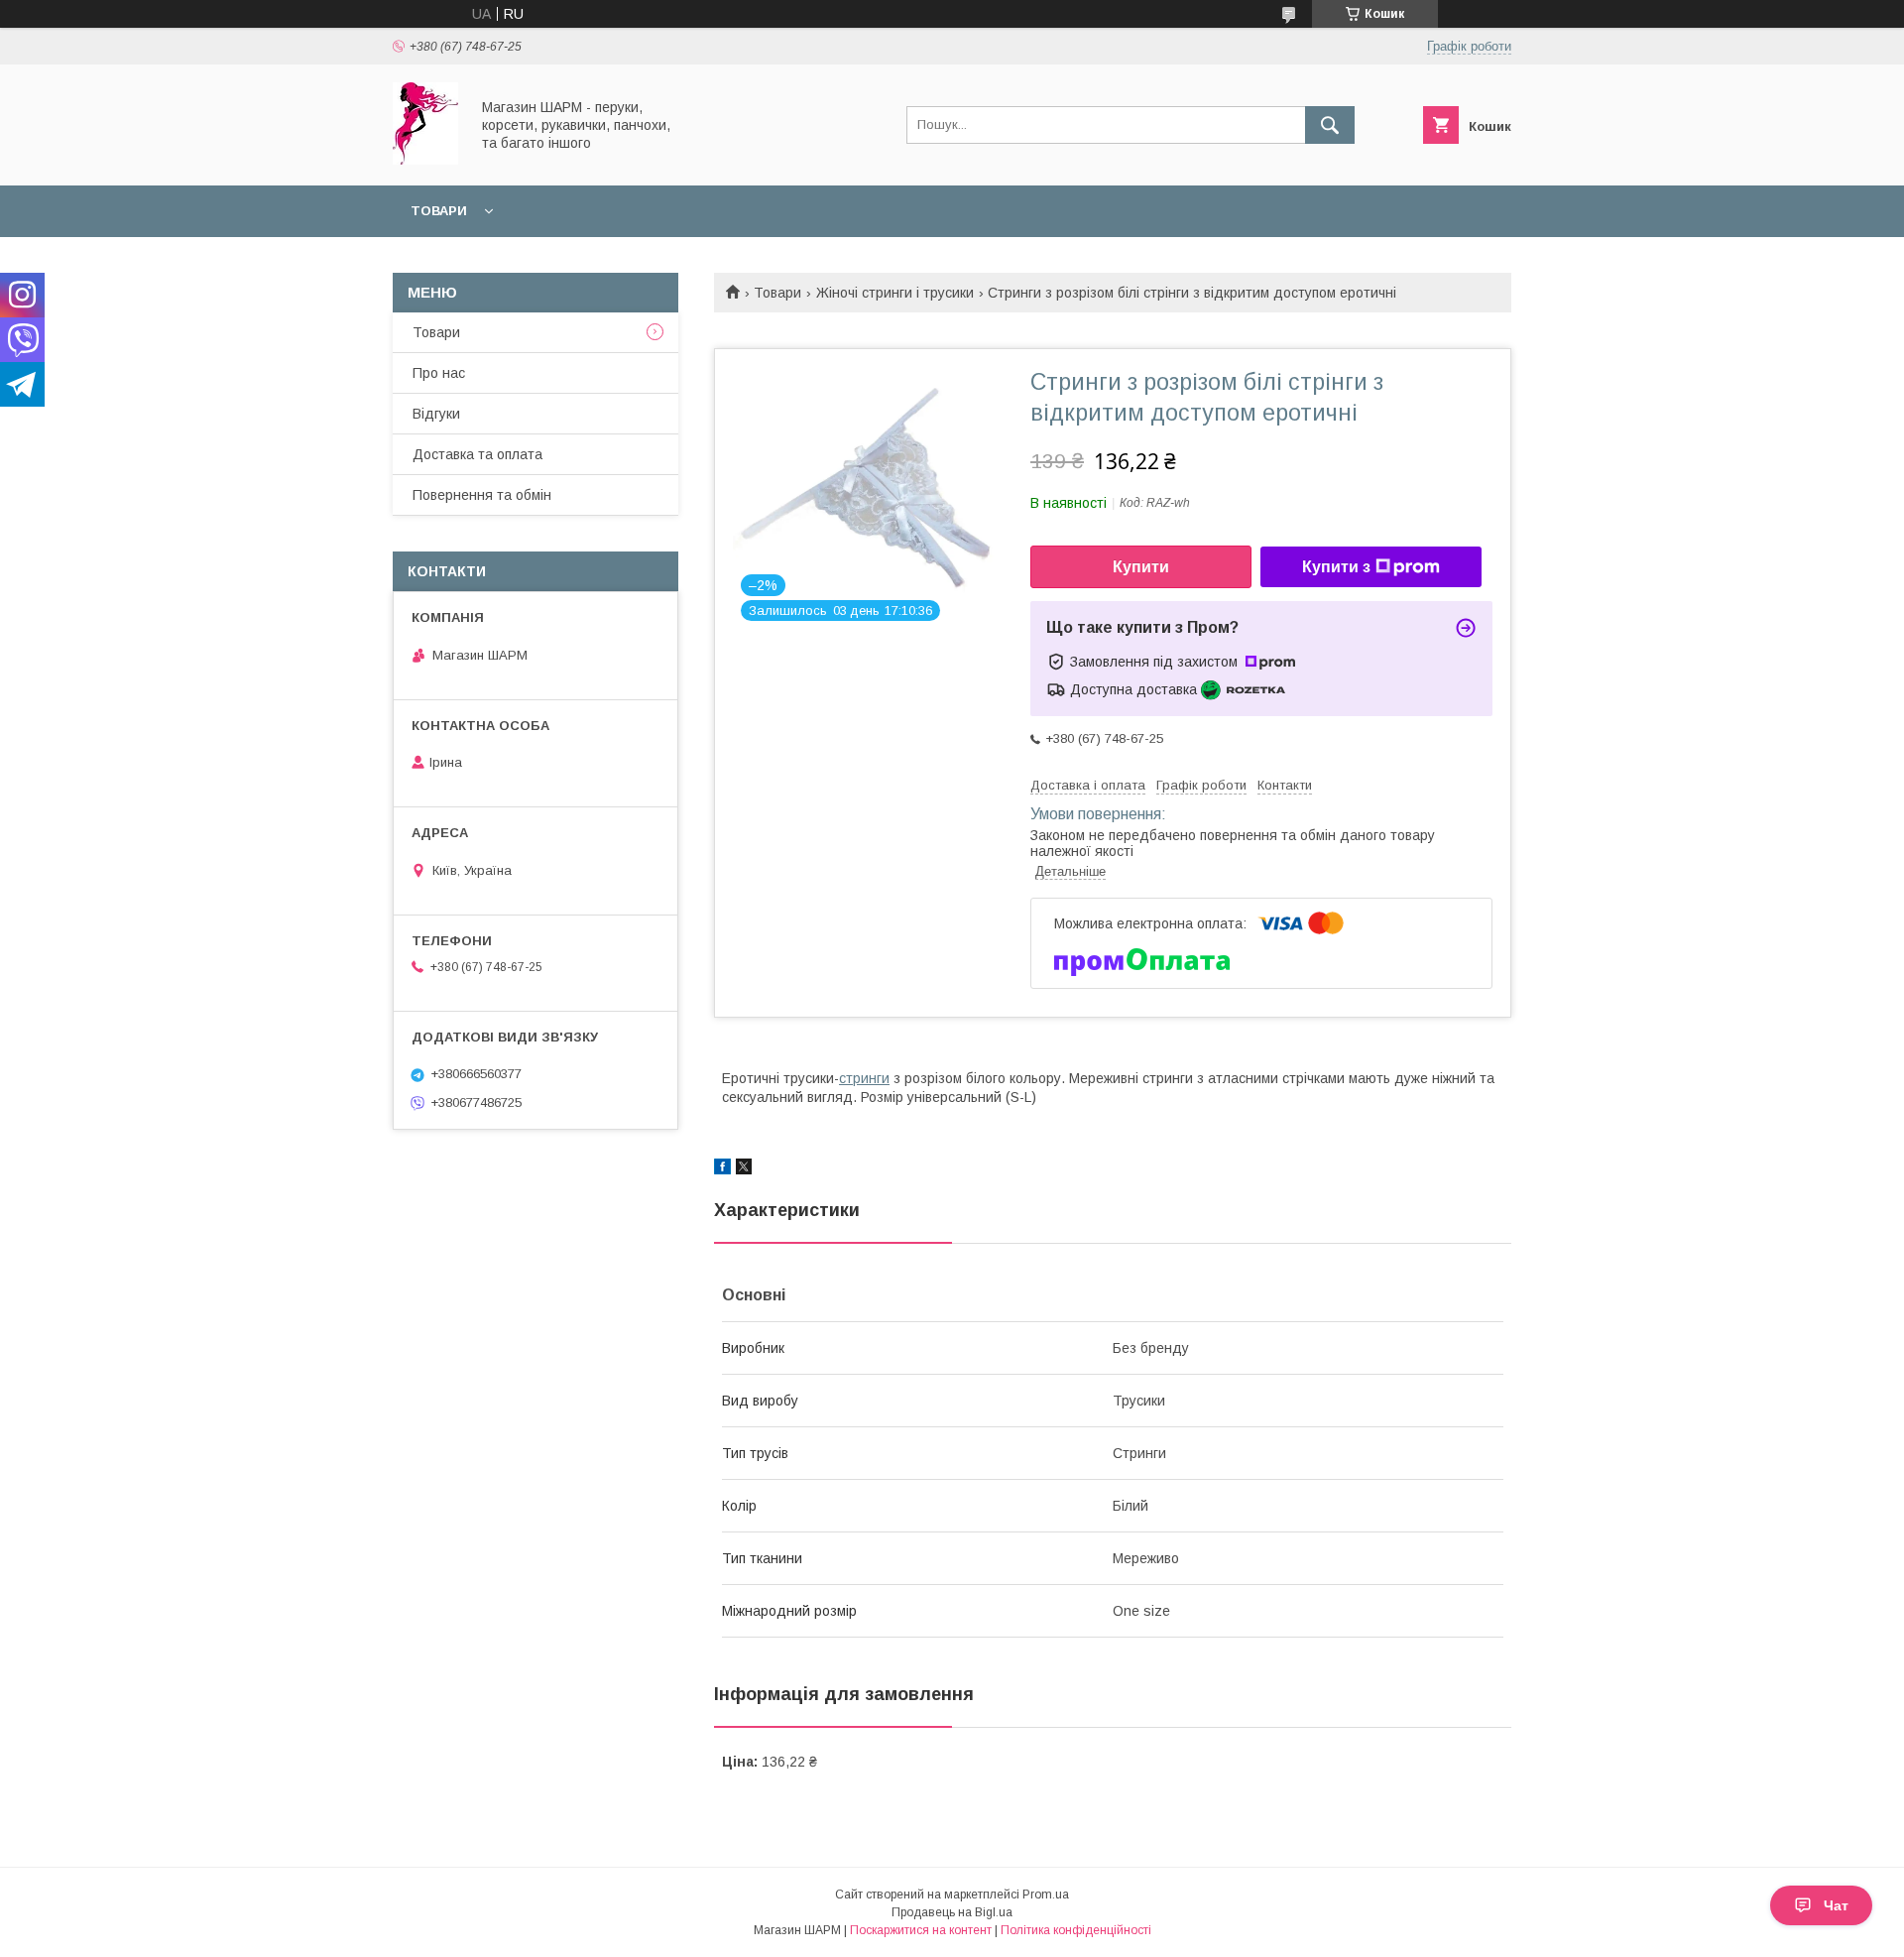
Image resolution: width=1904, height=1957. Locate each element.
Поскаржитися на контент (921, 1930)
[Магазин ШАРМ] (425, 160)
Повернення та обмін (482, 495)
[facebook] (722, 1169)
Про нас (439, 373)
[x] (744, 1169)
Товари (439, 211)
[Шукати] (1330, 125)
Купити (1141, 567)
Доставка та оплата (477, 454)
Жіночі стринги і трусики (895, 293)
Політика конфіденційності (1076, 1930)
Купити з (1336, 567)
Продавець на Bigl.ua (952, 1912)
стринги (864, 1078)
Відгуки (436, 414)
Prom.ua (1046, 1895)
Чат (1836, 1905)
